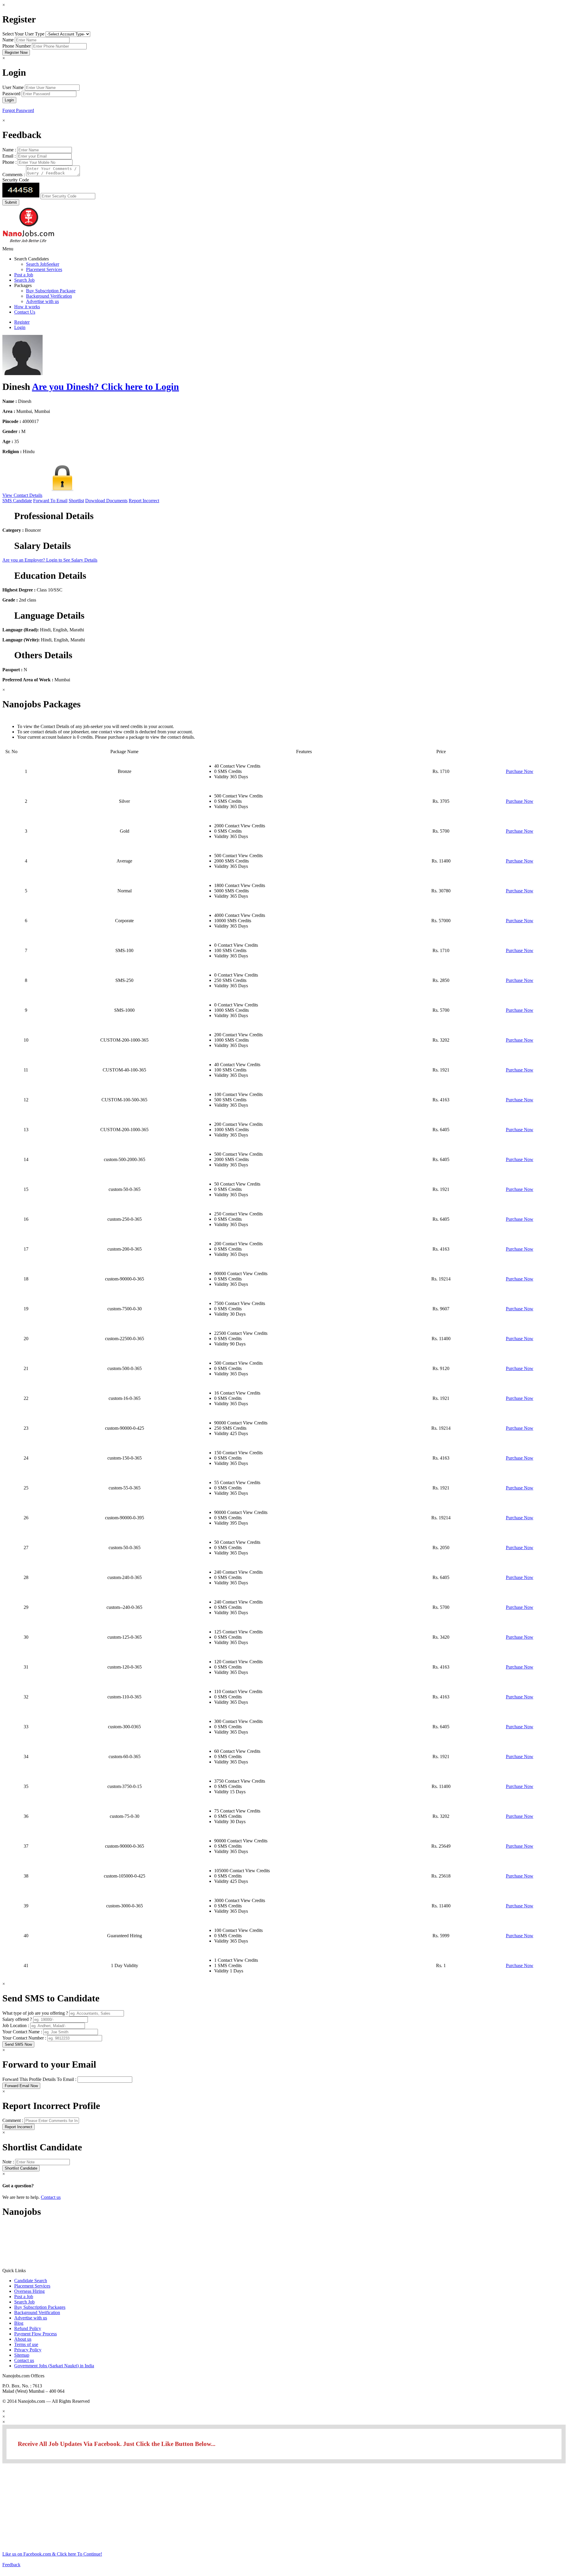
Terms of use (26, 2344)
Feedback (11, 2565)
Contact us (51, 2197)
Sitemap (22, 2355)
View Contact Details (22, 495)
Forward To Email (50, 501)
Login (20, 327)
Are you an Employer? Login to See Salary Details (50, 560)
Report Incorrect (144, 501)
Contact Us (25, 312)
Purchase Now (520, 771)
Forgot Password (18, 110)
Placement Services (44, 269)
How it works (27, 307)
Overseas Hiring (29, 2291)
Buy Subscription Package (51, 291)
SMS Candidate (17, 501)
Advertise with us (42, 301)
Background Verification (49, 296)
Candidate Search (31, 2281)
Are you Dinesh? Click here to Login (105, 387)
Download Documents (106, 501)
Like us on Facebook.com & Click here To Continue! (52, 2554)
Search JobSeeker (43, 264)
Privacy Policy (28, 2350)
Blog (19, 2323)
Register (22, 322)
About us (23, 2339)
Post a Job (24, 275)
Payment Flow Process (35, 2334)
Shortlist (76, 501)
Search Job (24, 280)
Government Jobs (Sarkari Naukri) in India (54, 2366)
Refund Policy (28, 2328)
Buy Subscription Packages (40, 2307)
